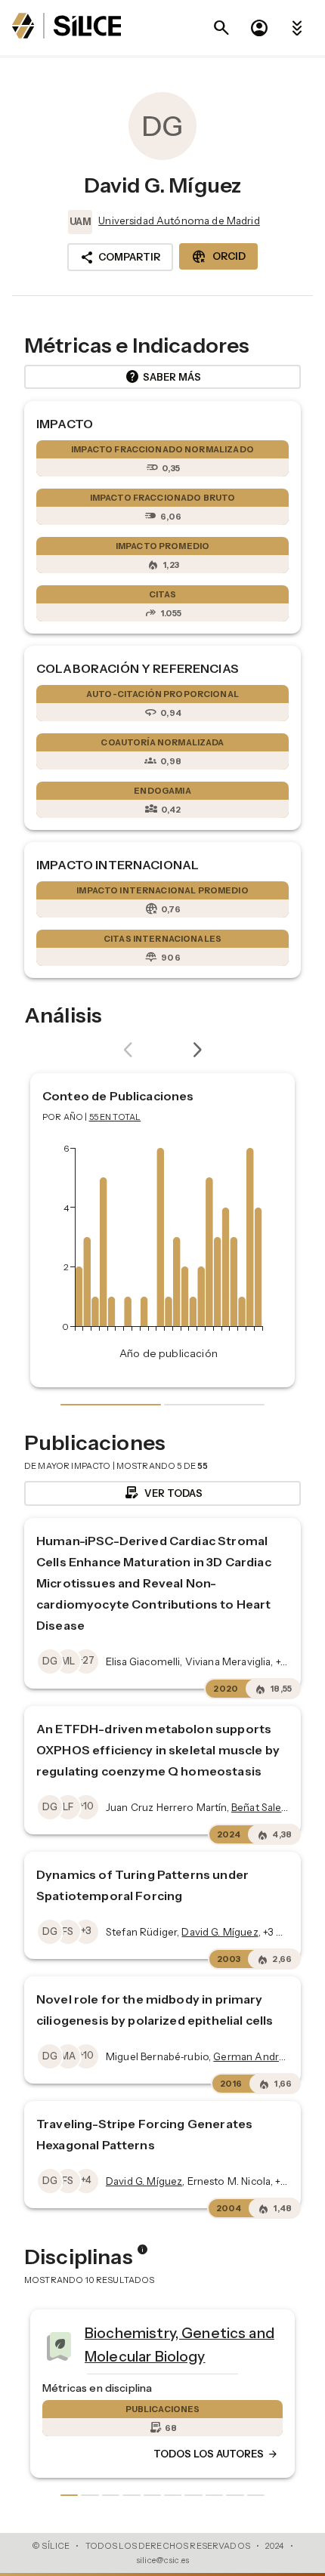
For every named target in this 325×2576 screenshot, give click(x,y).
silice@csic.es (162, 2560)
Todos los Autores (216, 2454)
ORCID (218, 257)
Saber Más (163, 377)
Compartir (120, 258)
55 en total (115, 1117)
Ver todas (163, 1493)
